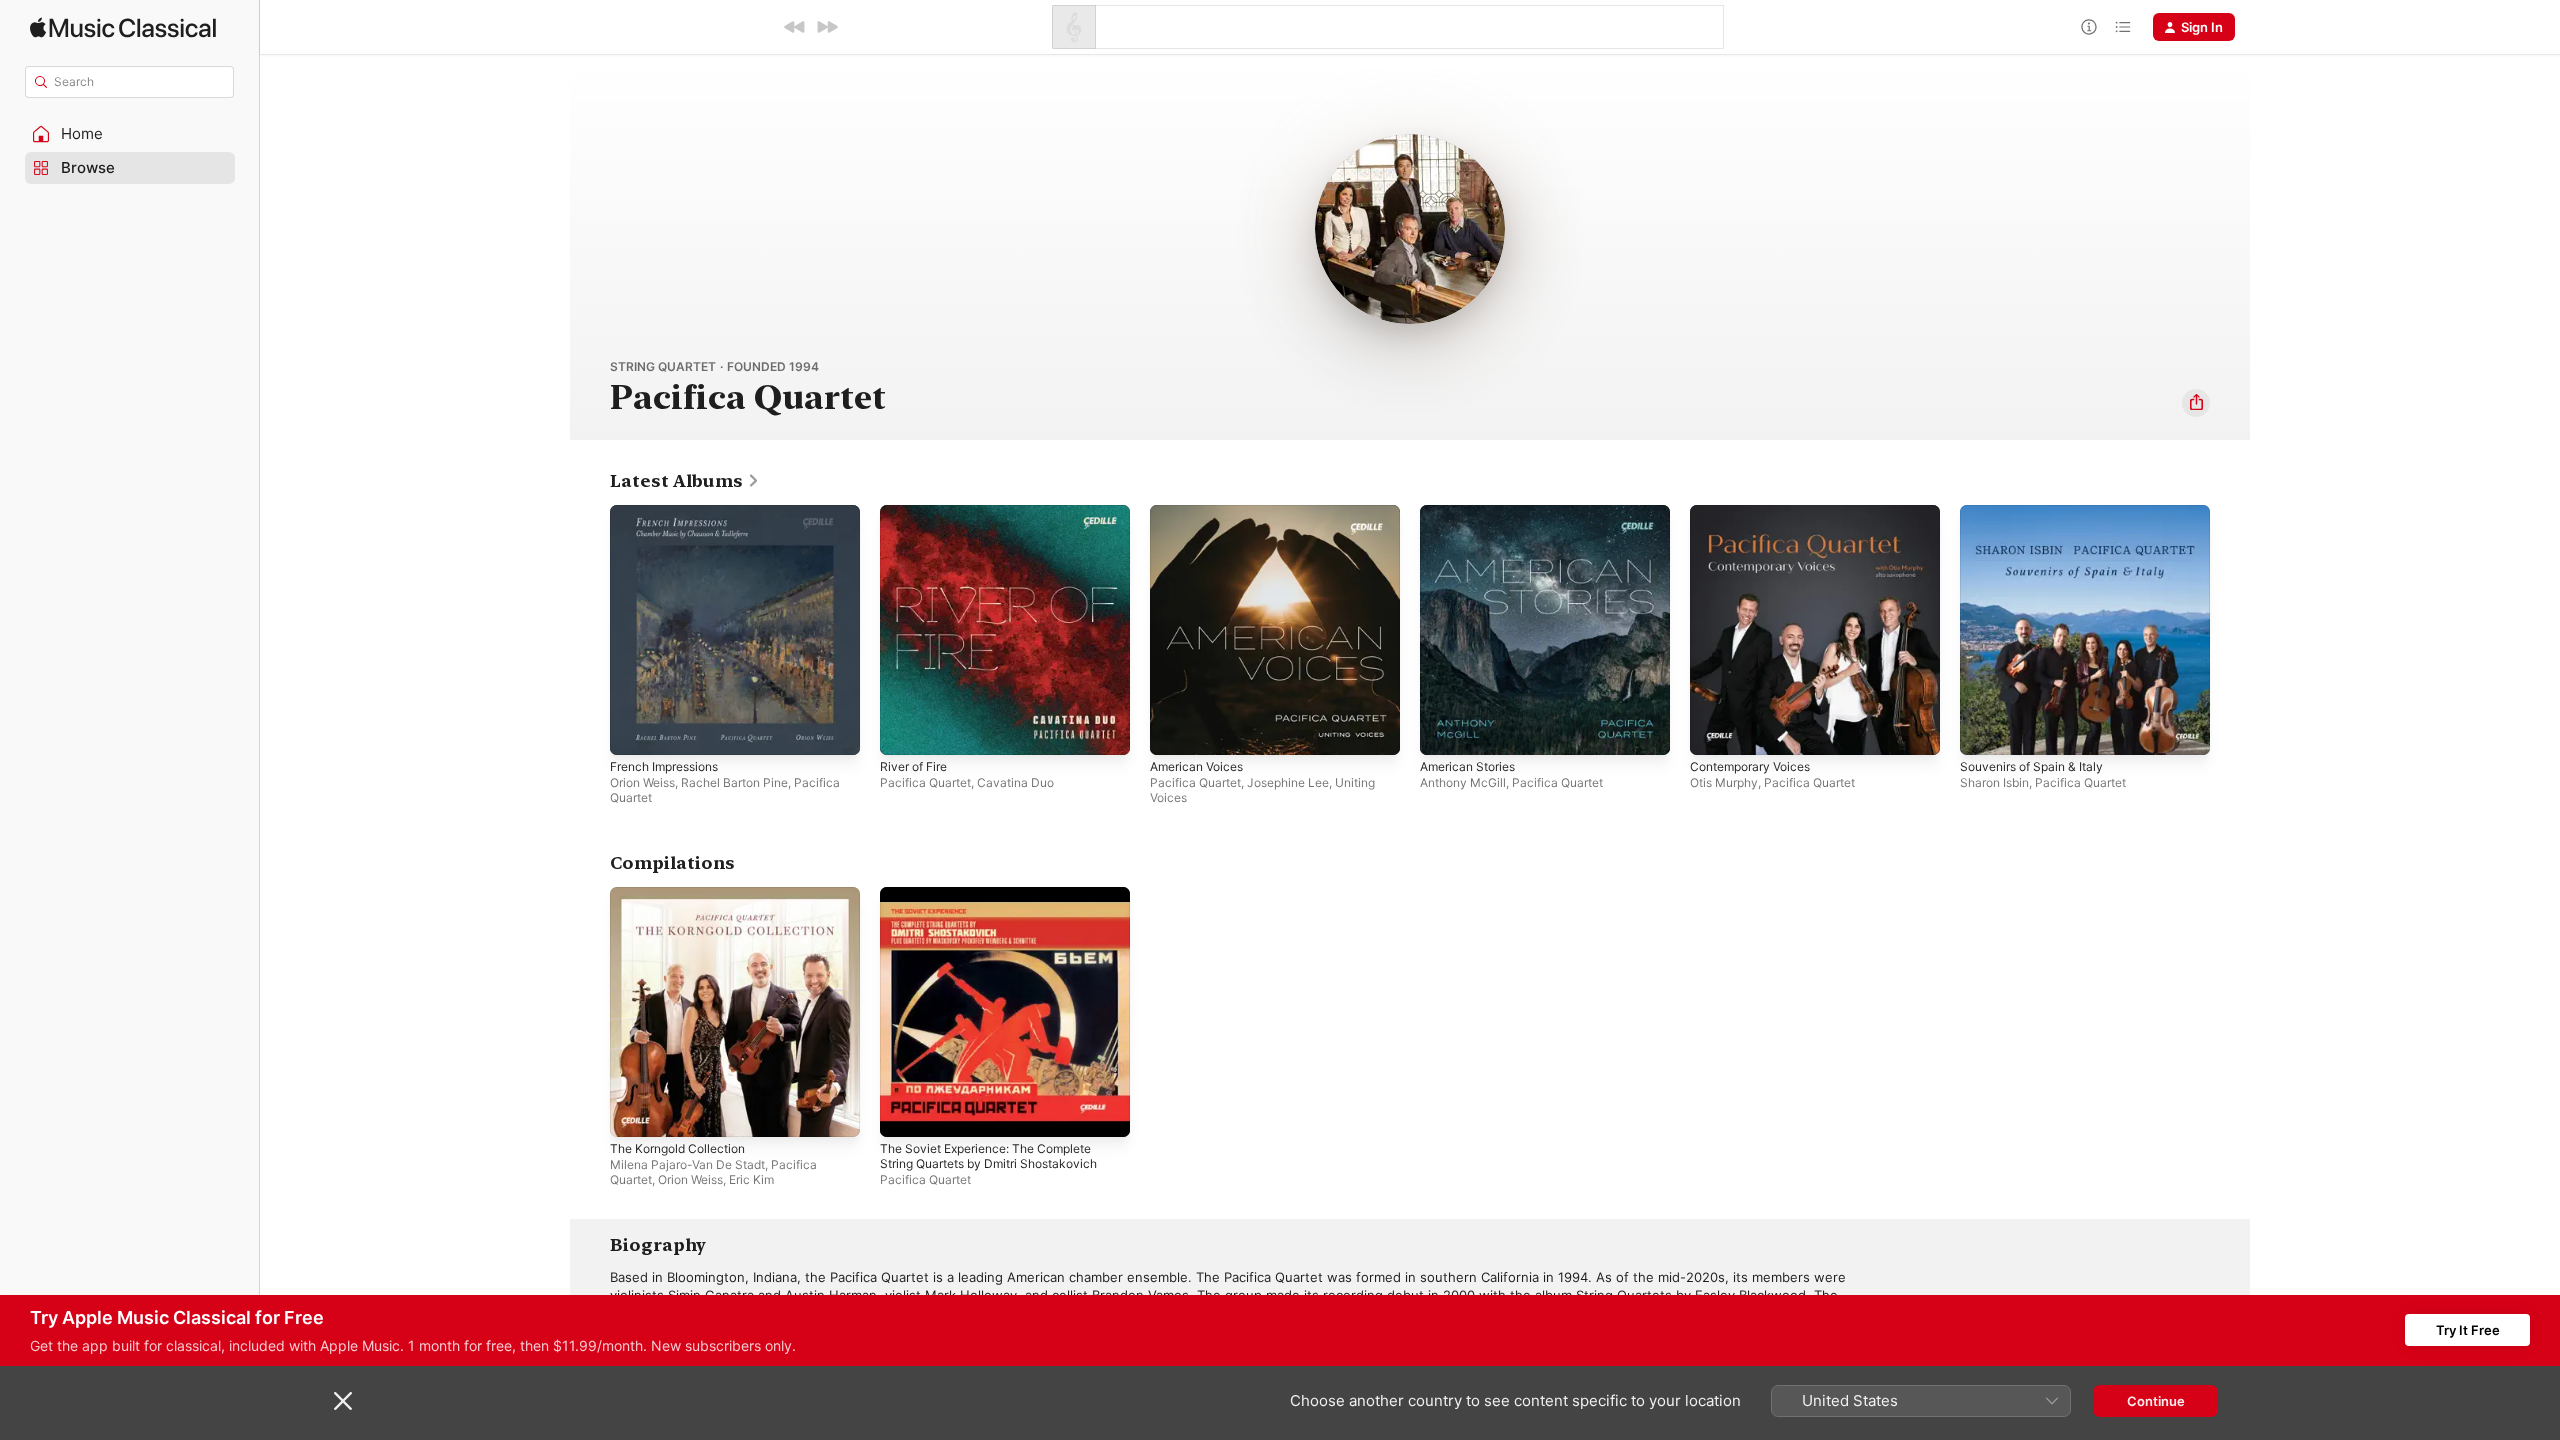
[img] (123, 27)
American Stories (1473, 513)
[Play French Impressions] (635, 730)
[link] (685, 481)
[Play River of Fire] (905, 730)
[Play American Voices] (1175, 730)
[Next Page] (2230, 630)
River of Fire (918, 513)
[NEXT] (827, 27)
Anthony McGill (1463, 782)
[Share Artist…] (2196, 403)
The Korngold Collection (684, 895)
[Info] (2089, 27)
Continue (2156, 1401)
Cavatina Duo (1015, 782)
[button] (130, 134)
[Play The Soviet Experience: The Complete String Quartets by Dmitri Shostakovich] (905, 1112)
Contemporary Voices (1757, 513)
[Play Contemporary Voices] (1715, 730)
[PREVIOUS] (795, 27)
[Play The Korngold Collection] (635, 1112)
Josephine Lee (1288, 782)
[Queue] (2123, 27)
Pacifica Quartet (925, 782)
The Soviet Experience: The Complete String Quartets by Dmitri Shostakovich (1001, 903)
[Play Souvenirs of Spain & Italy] (1985, 730)
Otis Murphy (1724, 782)
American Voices (1201, 513)
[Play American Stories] (1445, 730)
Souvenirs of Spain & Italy (2039, 513)
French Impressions (671, 513)
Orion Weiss (642, 782)
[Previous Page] (590, 630)
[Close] (343, 1401)
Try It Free (2468, 1330)
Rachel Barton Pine (734, 782)
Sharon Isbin (1994, 782)
